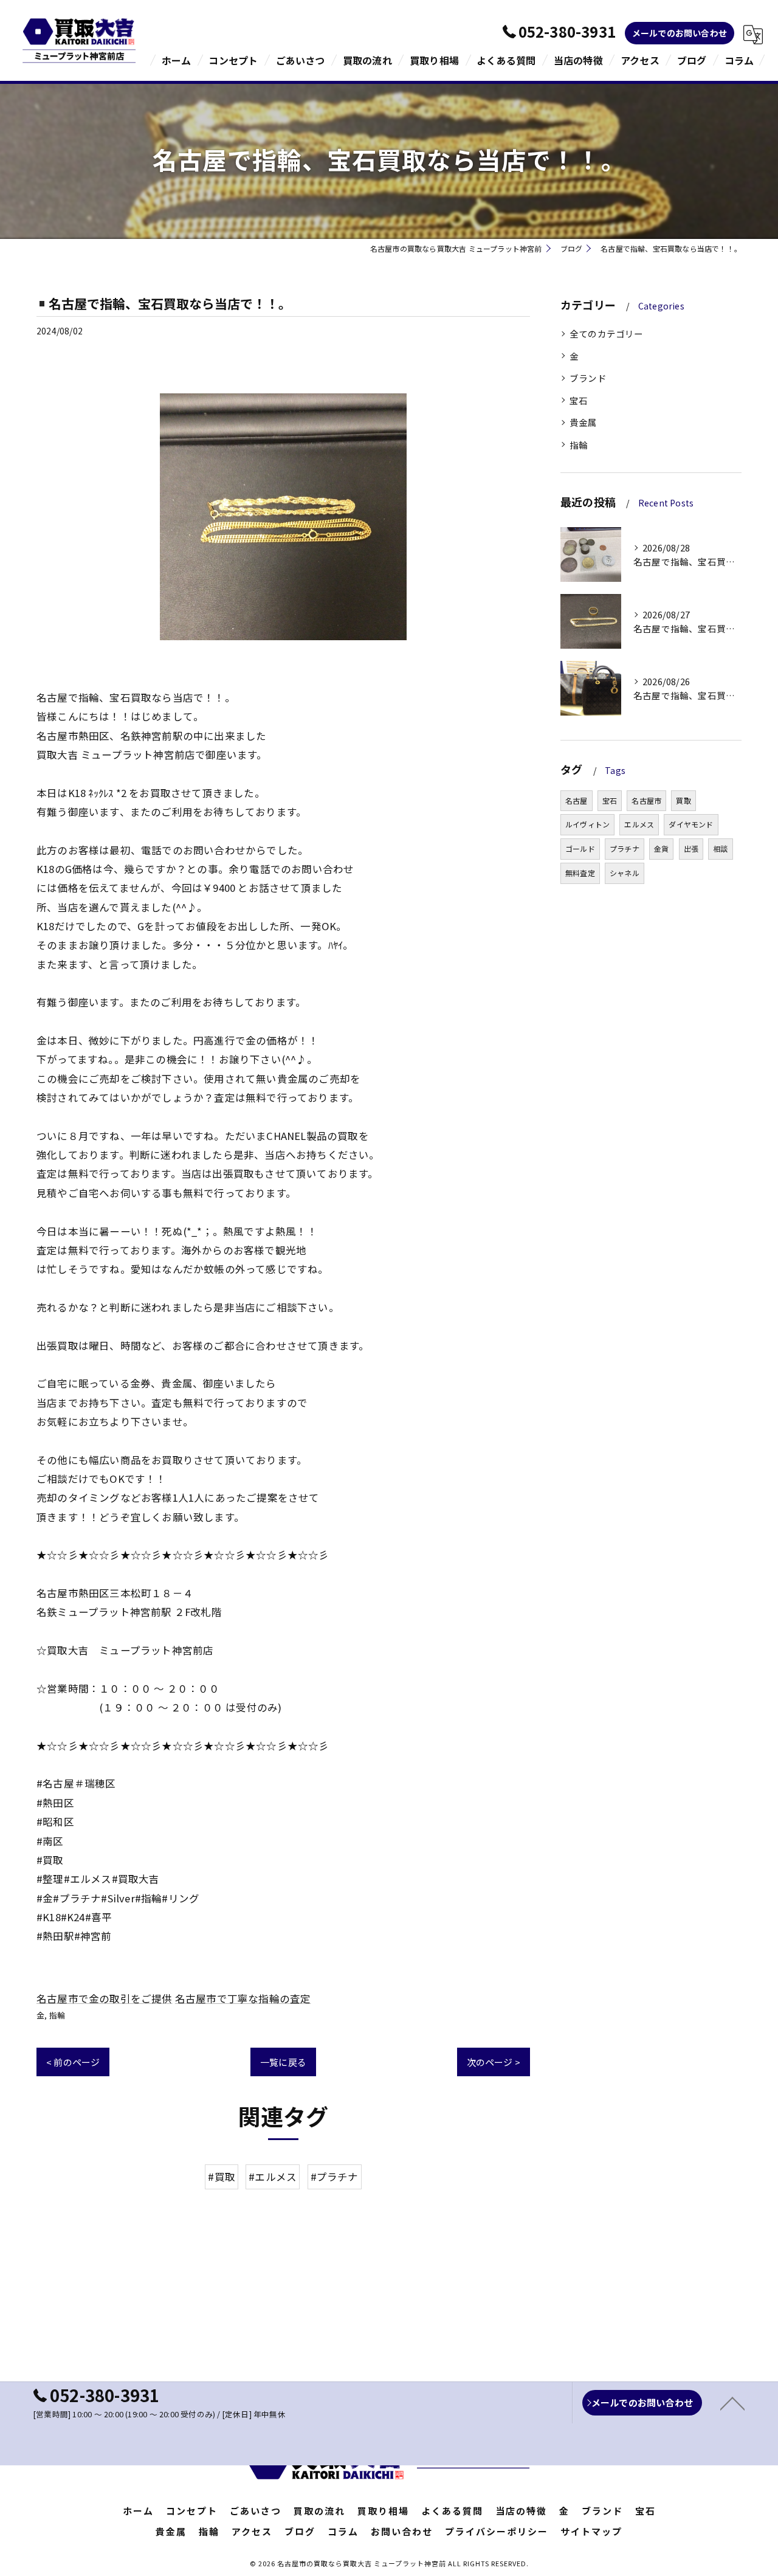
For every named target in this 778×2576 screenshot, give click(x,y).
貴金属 (583, 422)
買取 (683, 800)
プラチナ (625, 848)
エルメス (639, 824)
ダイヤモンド (691, 824)
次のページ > (494, 2062)
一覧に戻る (283, 2062)
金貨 (661, 848)
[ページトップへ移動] (732, 2403)
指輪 (57, 2015)
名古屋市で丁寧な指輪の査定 (243, 1998)
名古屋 (577, 800)
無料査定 (580, 873)
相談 (720, 848)
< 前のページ (73, 2062)
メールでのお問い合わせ (680, 33)
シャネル (625, 873)
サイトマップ (591, 2531)
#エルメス (273, 2177)
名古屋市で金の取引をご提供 (105, 1998)
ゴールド (580, 848)
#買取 (222, 2177)
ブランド (588, 378)
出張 (691, 848)
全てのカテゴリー (607, 333)
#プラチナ (335, 2177)
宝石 (579, 400)
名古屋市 (646, 800)
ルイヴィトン (587, 824)
